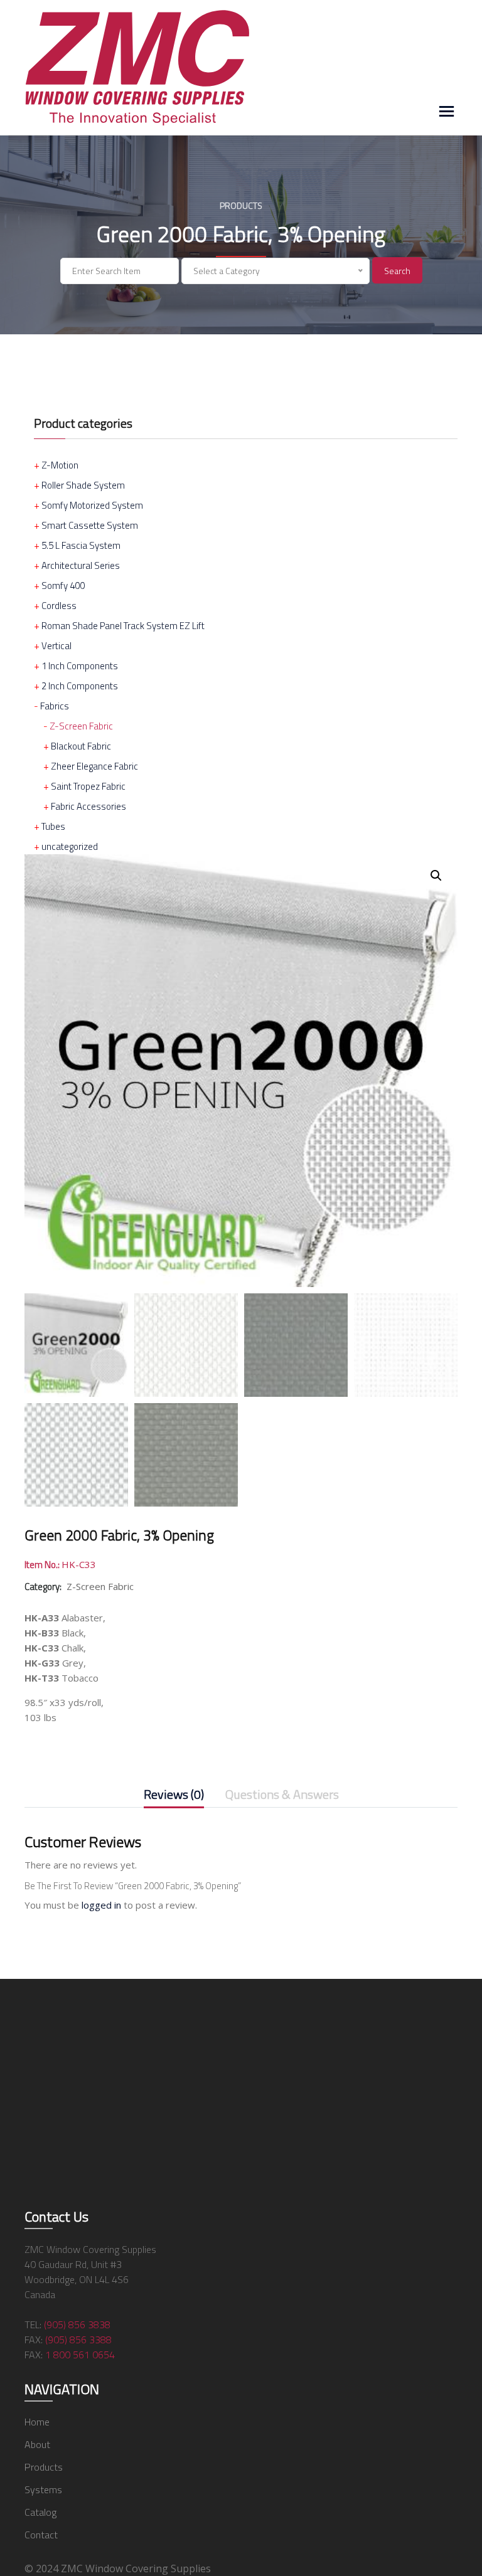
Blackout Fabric (81, 746)
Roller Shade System (83, 485)
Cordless (59, 606)
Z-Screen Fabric (81, 726)
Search (397, 271)
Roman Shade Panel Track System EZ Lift (123, 626)
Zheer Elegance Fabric (94, 766)
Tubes (53, 826)
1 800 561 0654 (80, 2355)
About (37, 2444)
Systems (43, 2489)
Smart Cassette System (90, 525)
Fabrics (55, 706)
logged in (101, 1905)
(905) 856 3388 (78, 2340)
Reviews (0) (174, 1795)
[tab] (174, 1797)
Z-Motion (60, 465)
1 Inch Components (80, 666)
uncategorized (70, 846)
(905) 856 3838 (77, 2324)
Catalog (40, 2512)
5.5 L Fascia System (81, 545)
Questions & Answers (282, 1795)
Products (44, 2467)
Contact (41, 2535)
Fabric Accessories (88, 806)
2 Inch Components (80, 686)
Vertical (56, 646)
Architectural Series (81, 565)
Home (37, 2422)
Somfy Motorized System (92, 505)
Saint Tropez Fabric (88, 786)
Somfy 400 (63, 586)
